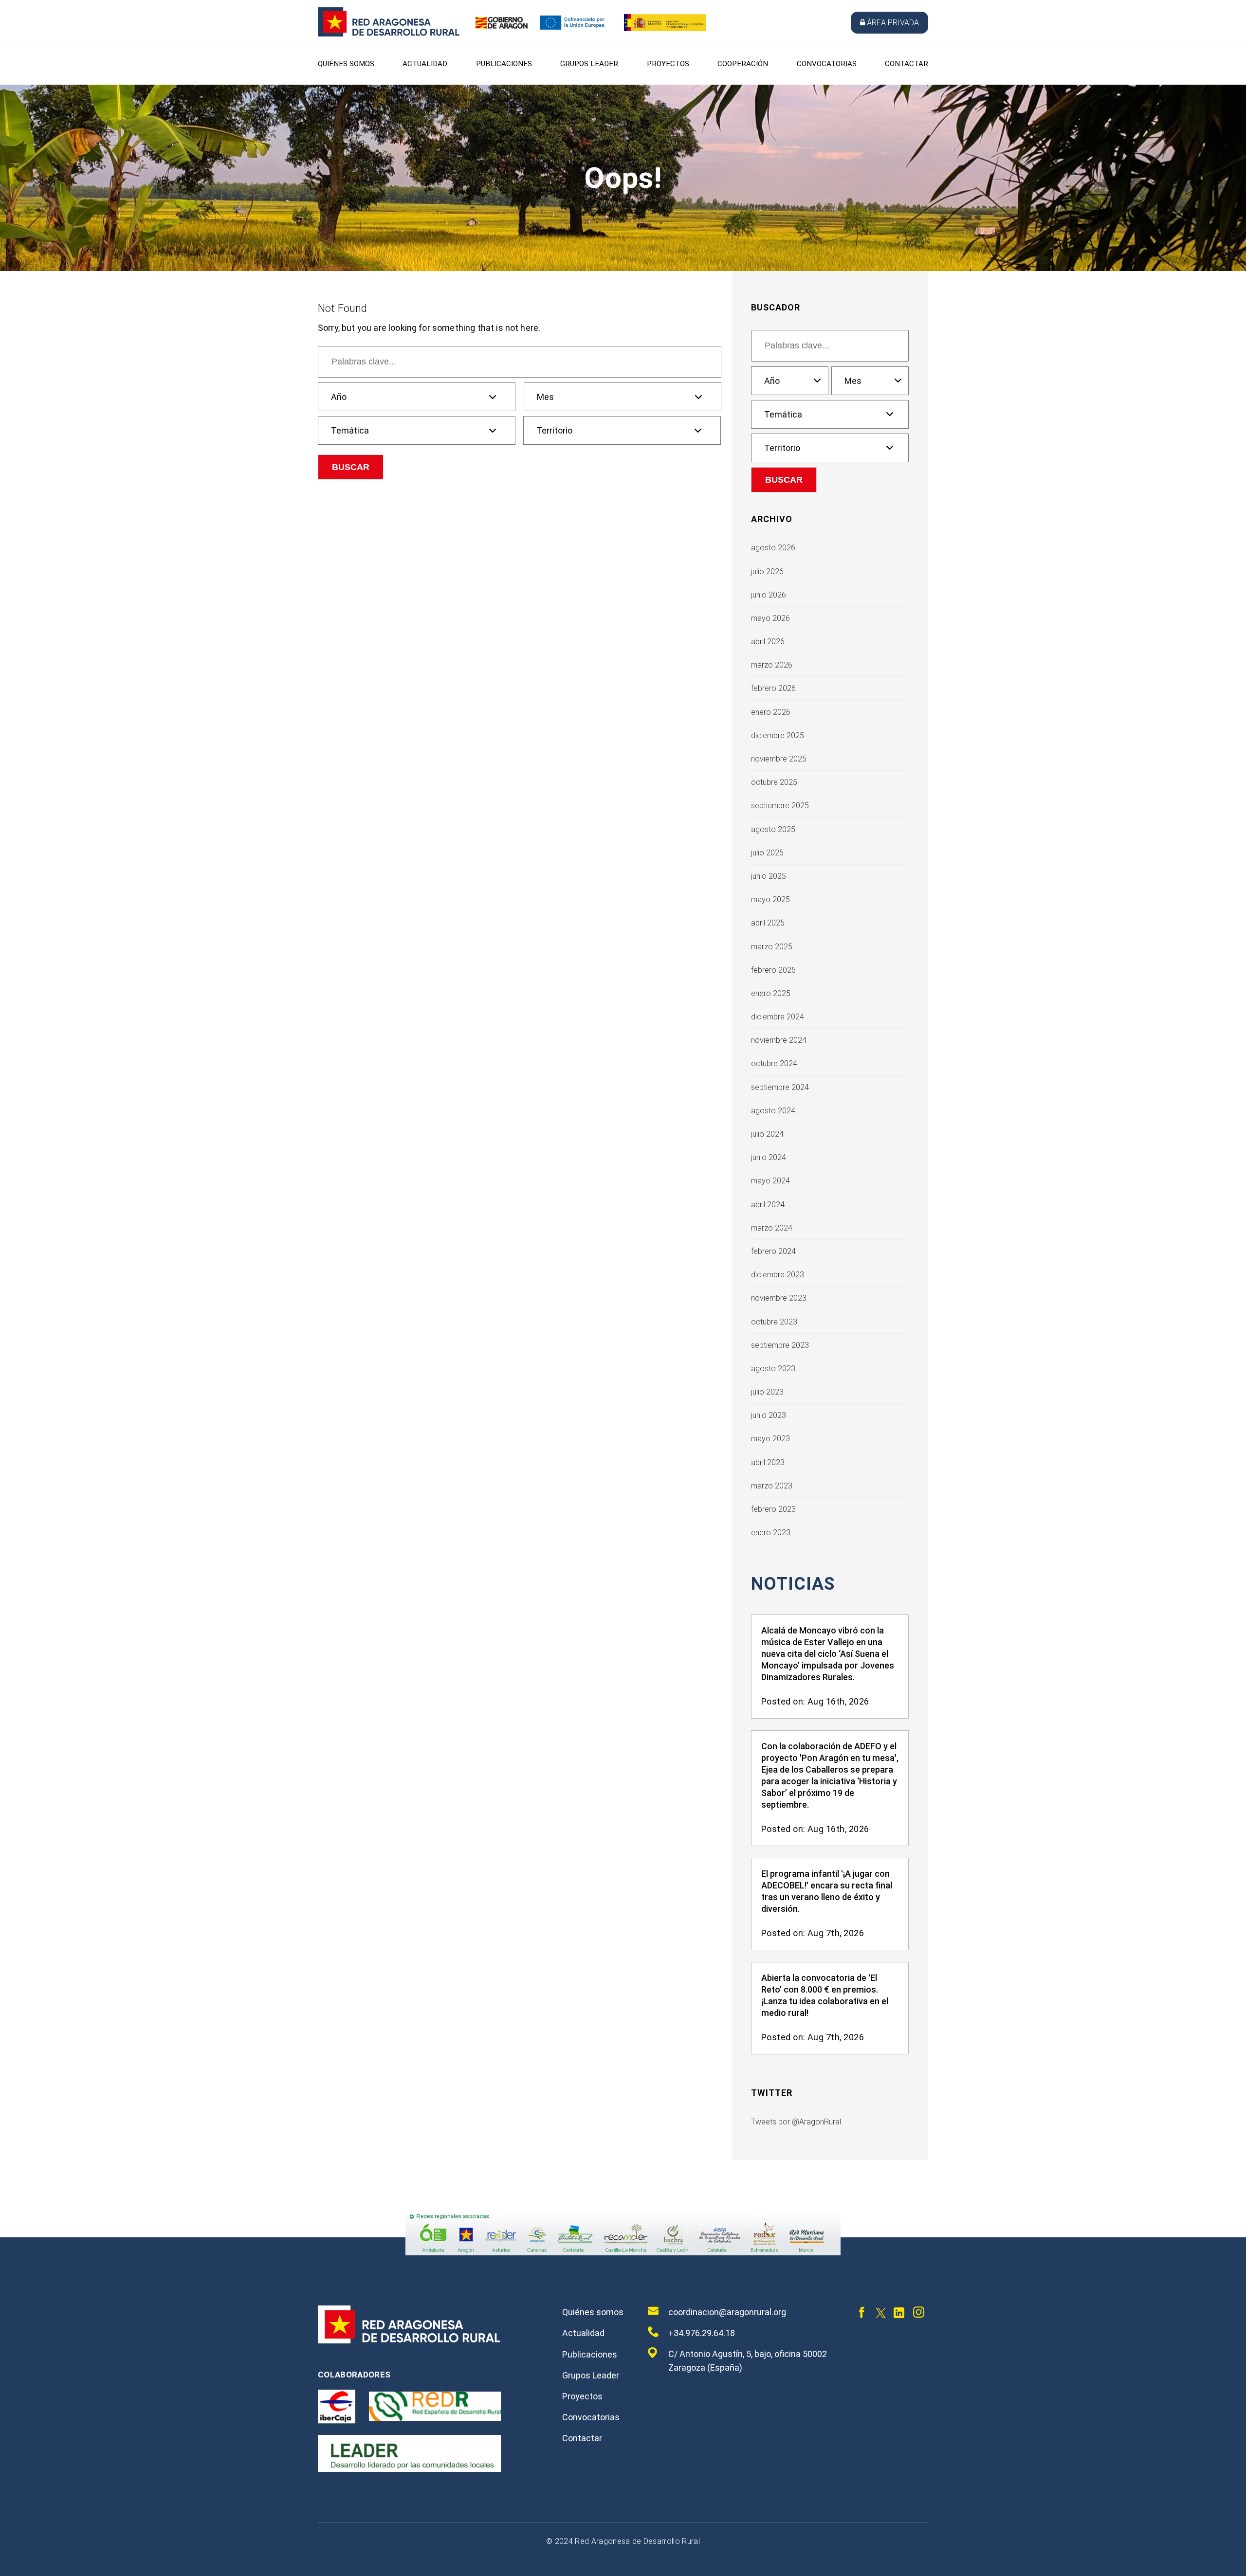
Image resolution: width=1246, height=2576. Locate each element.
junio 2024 (769, 1157)
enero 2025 (771, 993)
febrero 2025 (773, 970)
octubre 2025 (774, 782)
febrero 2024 (773, 1251)
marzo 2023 (772, 1486)
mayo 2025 (770, 899)
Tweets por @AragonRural (796, 2122)
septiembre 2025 (780, 806)
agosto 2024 (773, 1111)
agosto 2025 (773, 829)
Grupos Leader (589, 64)
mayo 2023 (770, 1439)
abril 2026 (768, 642)
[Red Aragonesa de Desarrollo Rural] (389, 34)
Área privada (893, 23)
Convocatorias (827, 64)
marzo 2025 (772, 947)
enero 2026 (771, 712)
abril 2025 (768, 923)
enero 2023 (771, 1533)
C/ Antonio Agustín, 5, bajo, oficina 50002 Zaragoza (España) (748, 2361)
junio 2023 (769, 1415)
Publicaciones (504, 64)
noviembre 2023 (779, 1298)
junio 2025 (769, 876)
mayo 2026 (770, 618)
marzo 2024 (772, 1228)
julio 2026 (767, 571)
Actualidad (425, 64)
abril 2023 (768, 1462)
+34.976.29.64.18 (702, 2333)
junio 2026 (769, 595)
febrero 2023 (773, 1509)
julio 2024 (767, 1134)
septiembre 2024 (780, 1087)
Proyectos (668, 64)
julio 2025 (767, 853)
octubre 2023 (774, 1322)
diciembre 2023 (778, 1275)
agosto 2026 (773, 548)
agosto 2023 (773, 1369)
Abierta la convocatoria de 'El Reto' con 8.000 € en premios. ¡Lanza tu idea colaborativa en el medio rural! (825, 1995)
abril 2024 (768, 1205)
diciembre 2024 (778, 1017)
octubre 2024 (774, 1063)
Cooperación (743, 64)
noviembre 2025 (779, 759)
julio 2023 (767, 1392)
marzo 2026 (772, 665)
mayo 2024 (770, 1181)
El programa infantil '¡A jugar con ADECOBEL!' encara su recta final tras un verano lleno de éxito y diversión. (827, 1891)
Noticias (793, 1584)
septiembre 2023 (780, 1345)
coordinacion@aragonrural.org (727, 2312)
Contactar (907, 64)
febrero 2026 (773, 688)
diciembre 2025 (778, 735)
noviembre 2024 (779, 1040)
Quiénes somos (346, 64)
